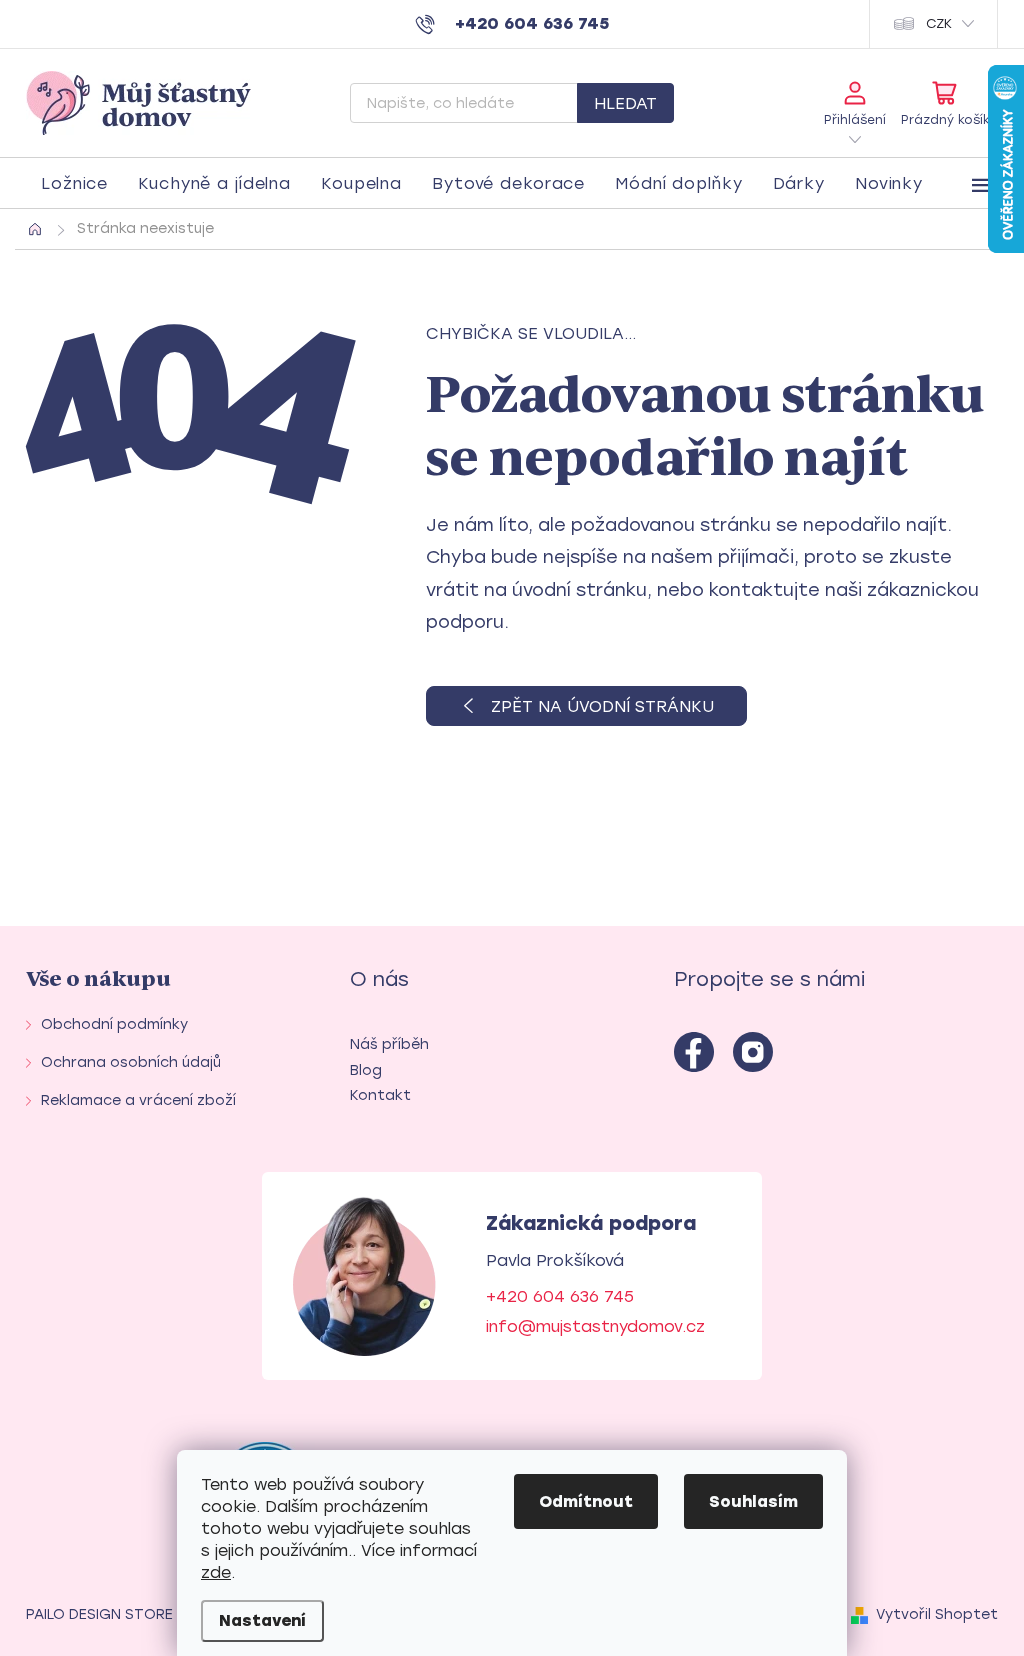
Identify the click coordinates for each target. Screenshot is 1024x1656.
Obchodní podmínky (114, 1024)
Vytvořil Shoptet (937, 1614)
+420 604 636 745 (560, 1296)
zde (216, 1572)
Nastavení (262, 1620)
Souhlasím (753, 1501)
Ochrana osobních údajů (131, 1062)
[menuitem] (74, 184)
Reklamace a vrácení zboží (138, 1100)
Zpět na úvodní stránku (602, 706)
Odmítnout (586, 1501)
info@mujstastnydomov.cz (595, 1326)
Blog (366, 1070)
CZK (939, 23)
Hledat (625, 103)
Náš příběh (389, 1044)
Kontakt (380, 1095)
